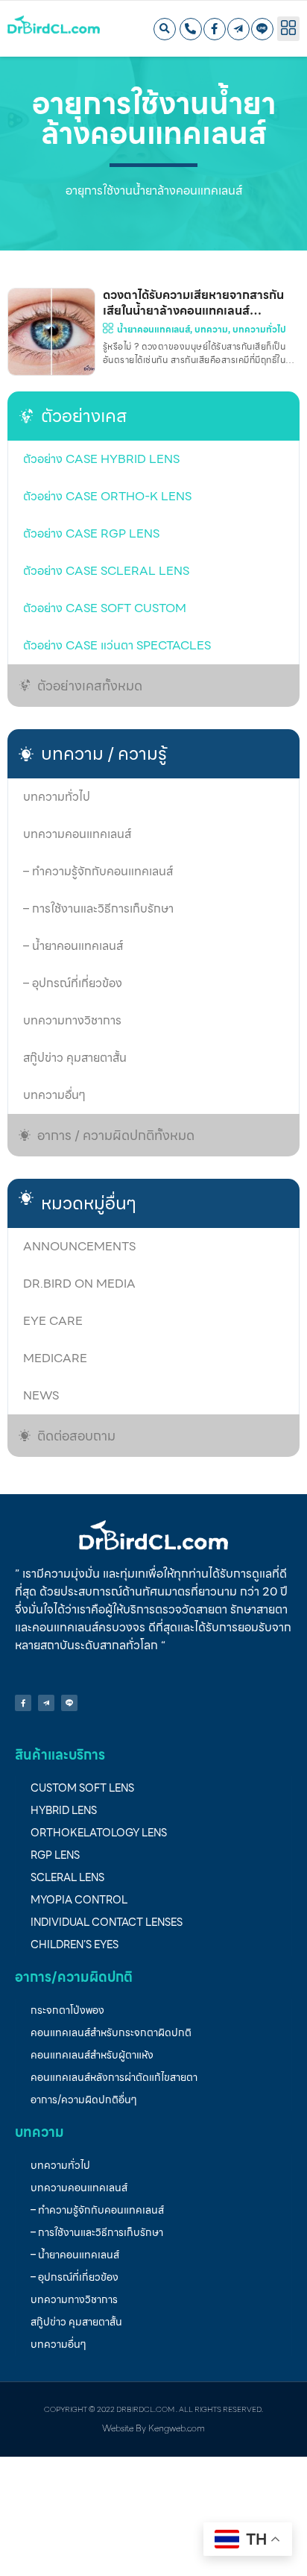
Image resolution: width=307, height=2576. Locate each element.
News (41, 1395)
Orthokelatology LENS (99, 1833)
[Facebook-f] (215, 29)
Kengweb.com (177, 2428)
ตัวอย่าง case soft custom (105, 608)
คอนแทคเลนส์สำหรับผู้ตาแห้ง (92, 2055)
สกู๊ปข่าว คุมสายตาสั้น (75, 1058)
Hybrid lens (64, 1810)
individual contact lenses (107, 1922)
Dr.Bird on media (79, 1284)
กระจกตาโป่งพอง (67, 2010)
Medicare (55, 1358)
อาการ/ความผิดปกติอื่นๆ (84, 2100)
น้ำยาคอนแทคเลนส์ (153, 329)
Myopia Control (79, 1900)
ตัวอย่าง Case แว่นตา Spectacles (117, 645)
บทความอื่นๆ (54, 1095)
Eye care (53, 1321)
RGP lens (55, 1855)
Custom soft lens (82, 1788)
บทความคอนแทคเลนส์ (77, 834)
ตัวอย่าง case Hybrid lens (101, 459)
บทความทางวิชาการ (72, 1020)
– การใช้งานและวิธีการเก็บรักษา (98, 908)
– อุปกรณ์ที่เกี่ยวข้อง (73, 983)
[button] (165, 29)
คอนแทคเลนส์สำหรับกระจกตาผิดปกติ (111, 2032)
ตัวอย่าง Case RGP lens (91, 533)
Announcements (79, 1246)
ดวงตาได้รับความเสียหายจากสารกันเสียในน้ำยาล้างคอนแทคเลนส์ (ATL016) (193, 311)
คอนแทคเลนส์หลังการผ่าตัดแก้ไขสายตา (114, 2077)
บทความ (211, 329)
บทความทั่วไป (57, 797)
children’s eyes (75, 1944)
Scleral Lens (67, 1877)
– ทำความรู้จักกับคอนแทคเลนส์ (98, 871)
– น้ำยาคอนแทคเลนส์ (73, 946)
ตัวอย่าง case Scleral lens (106, 571)
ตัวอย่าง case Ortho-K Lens (107, 496)
